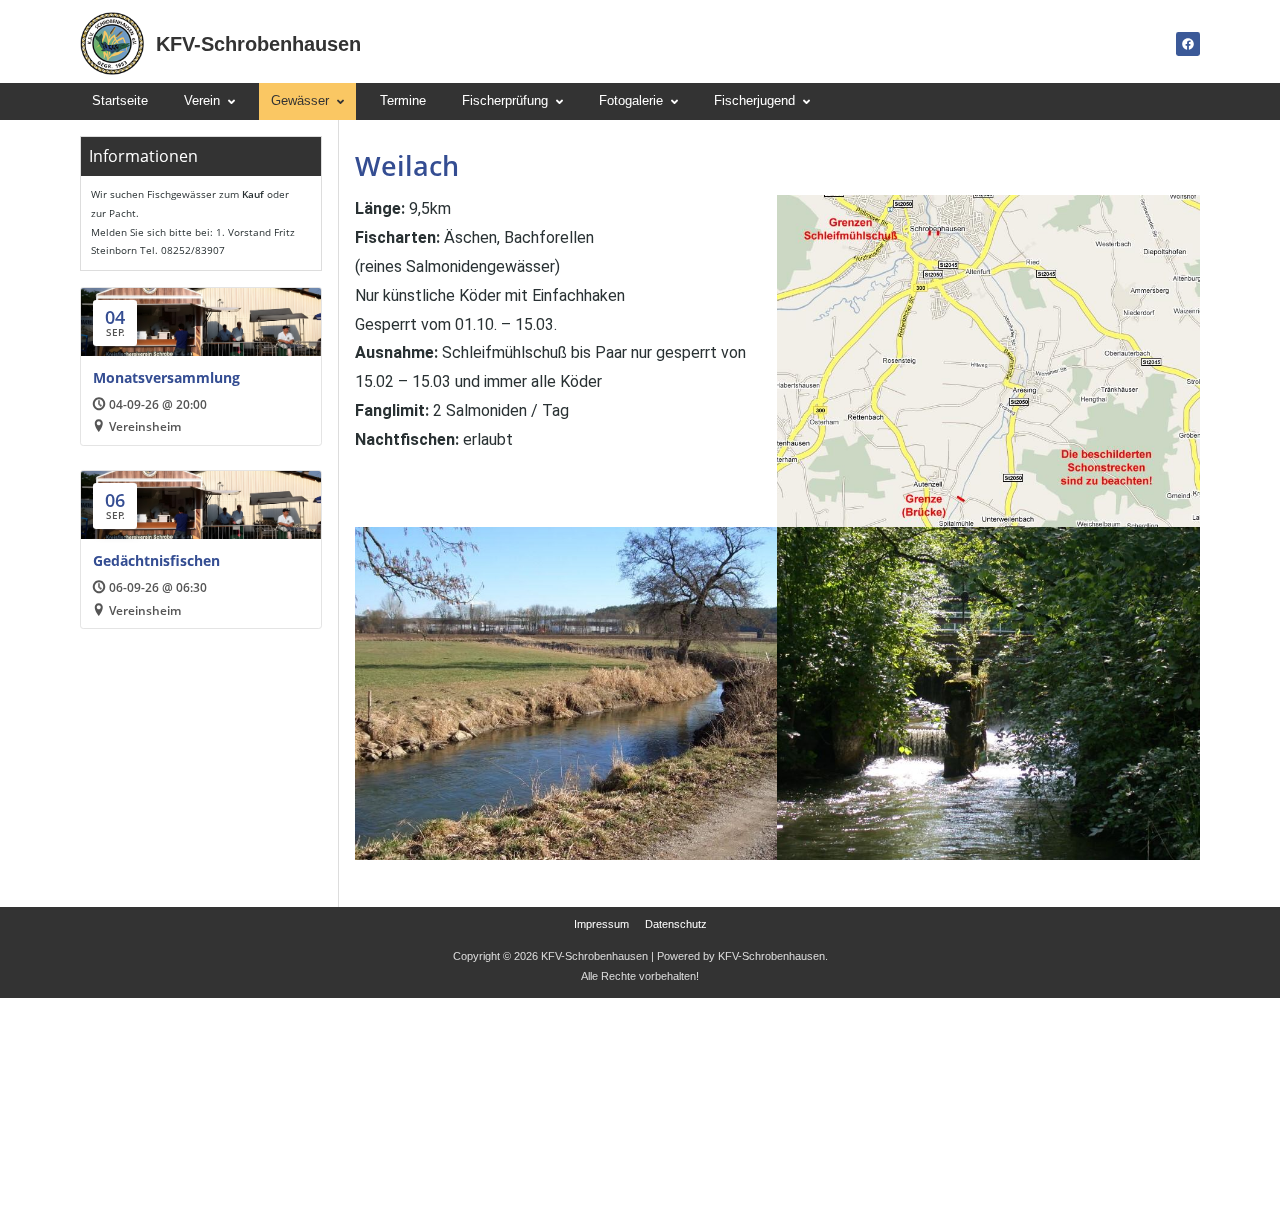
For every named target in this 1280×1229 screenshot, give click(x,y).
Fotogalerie (631, 100)
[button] (209, 101)
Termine (403, 100)
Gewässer (300, 100)
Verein (202, 100)
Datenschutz (676, 924)
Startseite (120, 100)
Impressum (601, 924)
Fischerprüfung (505, 100)
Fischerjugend (754, 100)
